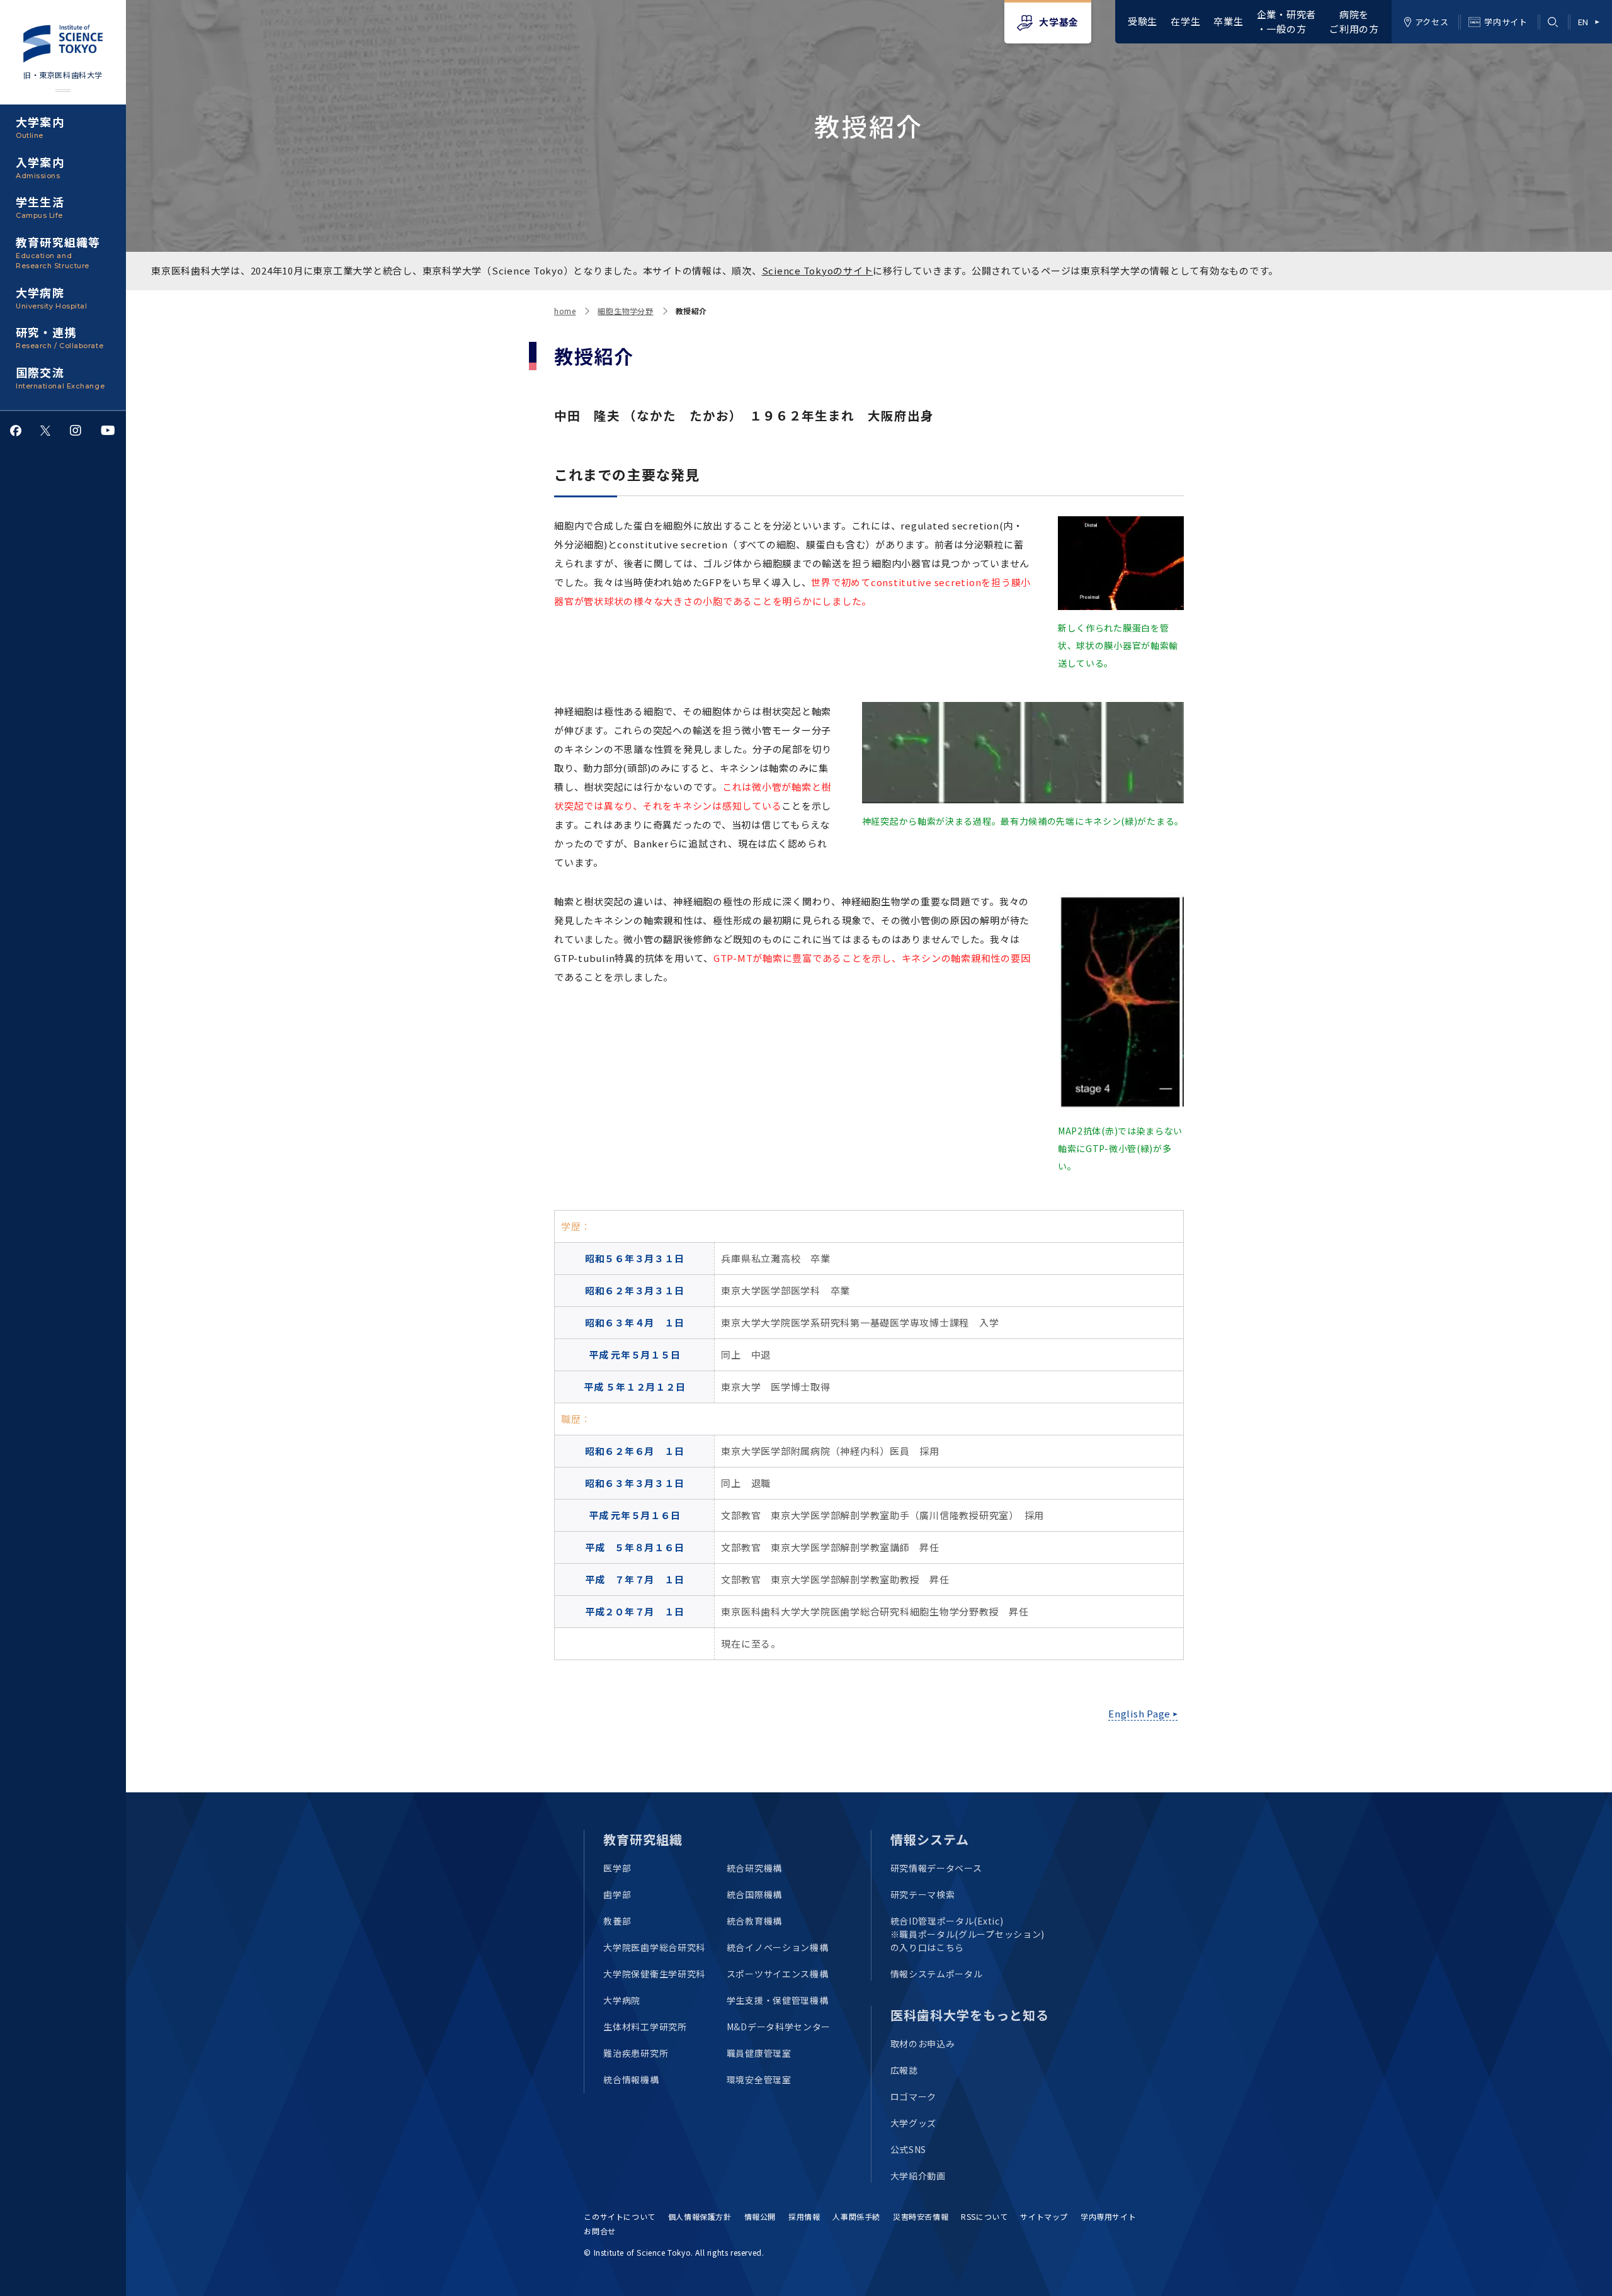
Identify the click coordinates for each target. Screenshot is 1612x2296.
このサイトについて (619, 2216)
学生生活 (40, 206)
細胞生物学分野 (625, 311)
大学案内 (40, 127)
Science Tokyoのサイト (818, 270)
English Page (1139, 1713)
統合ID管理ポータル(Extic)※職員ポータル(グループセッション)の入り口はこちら (968, 1934)
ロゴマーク (914, 2096)
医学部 (617, 1868)
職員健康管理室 (759, 2053)
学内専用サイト (1108, 2216)
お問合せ (599, 2231)
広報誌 (904, 2070)
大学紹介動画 (918, 2176)
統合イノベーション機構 (778, 1947)
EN (1583, 22)
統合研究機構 (754, 1868)
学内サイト (1506, 22)
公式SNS (909, 2149)
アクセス (1432, 22)
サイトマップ (1044, 2216)
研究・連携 (60, 337)
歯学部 (617, 1894)
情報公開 (760, 2216)
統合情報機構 (631, 2079)
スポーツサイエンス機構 (778, 1974)
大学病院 (51, 297)
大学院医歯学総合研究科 (654, 1947)
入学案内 (40, 167)
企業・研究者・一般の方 (1287, 21)
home (565, 311)
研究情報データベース (936, 1868)
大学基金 (1059, 22)
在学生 (1185, 21)
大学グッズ (914, 2123)
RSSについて (984, 2216)
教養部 (617, 1921)
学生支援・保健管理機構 (778, 2000)
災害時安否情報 (921, 2216)
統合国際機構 (754, 1894)
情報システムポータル (937, 1974)
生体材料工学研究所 (645, 2027)
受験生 (1143, 21)
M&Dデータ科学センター (779, 2027)
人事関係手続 (856, 2216)
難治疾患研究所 (636, 2053)
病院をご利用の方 (1354, 21)
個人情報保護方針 (700, 2216)
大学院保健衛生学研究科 (654, 1974)
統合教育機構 (754, 1921)
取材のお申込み (923, 2044)
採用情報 (804, 2216)
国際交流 (60, 377)
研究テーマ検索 (923, 1894)
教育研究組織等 (58, 252)
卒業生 (1228, 21)
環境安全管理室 (759, 2079)
